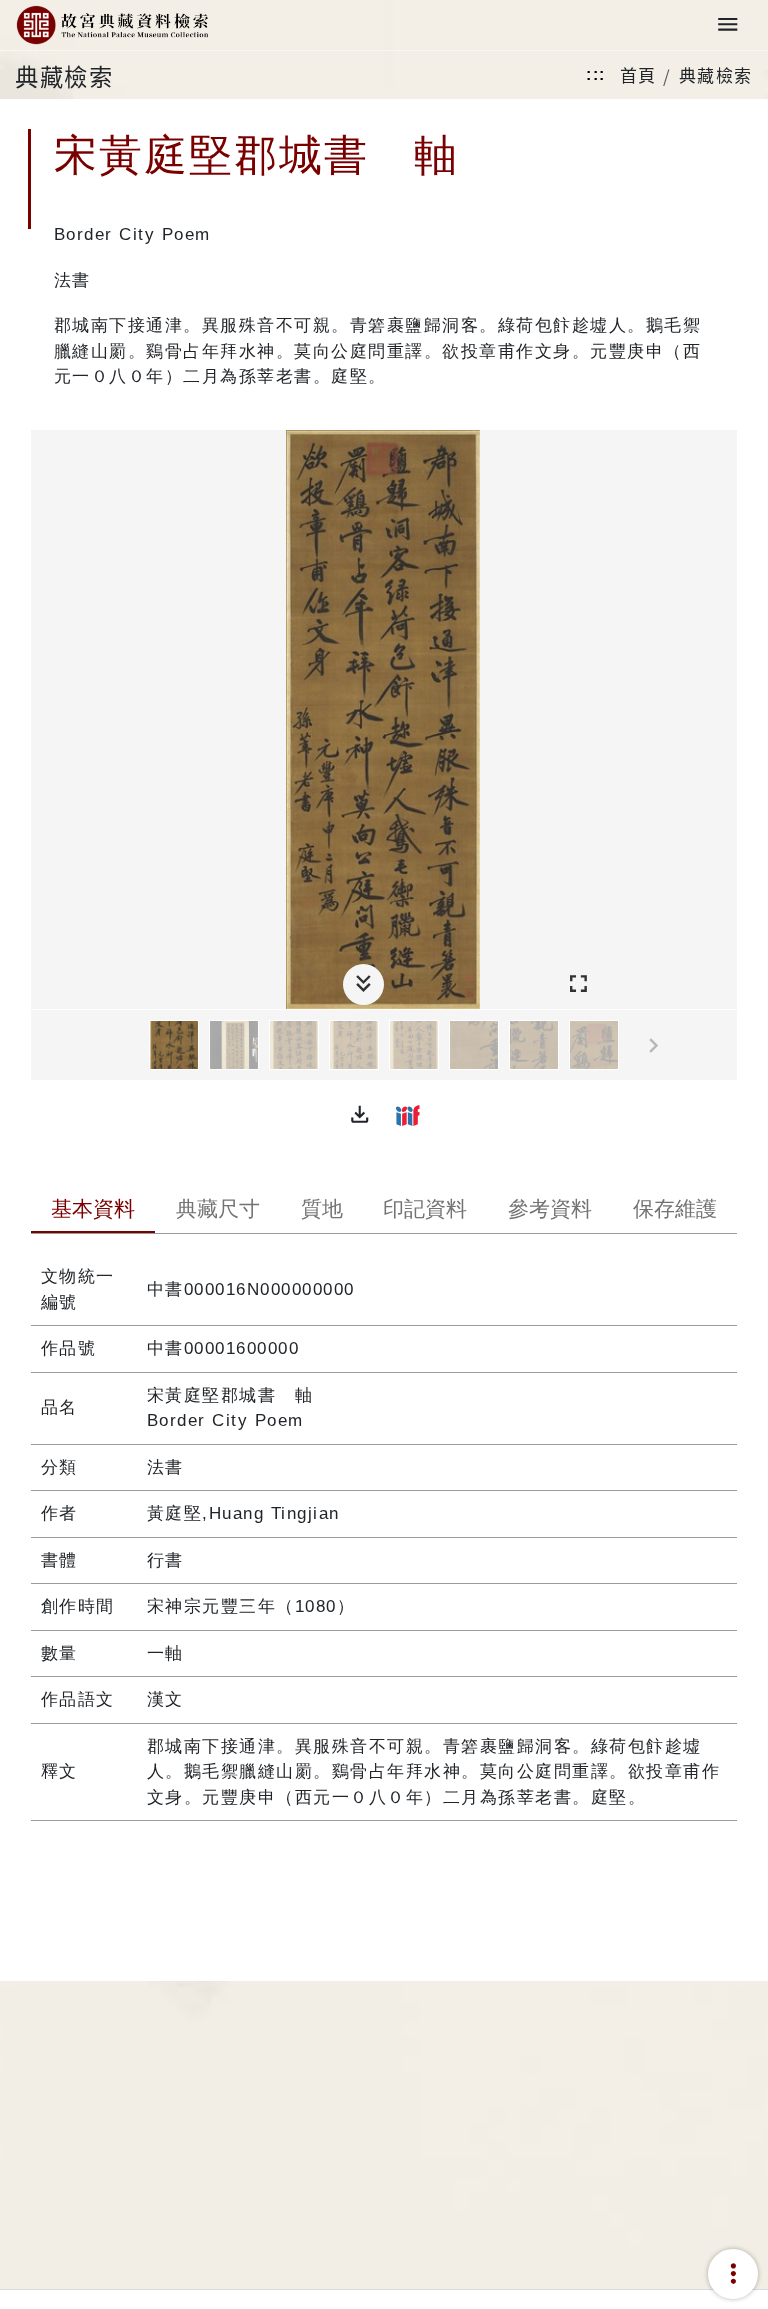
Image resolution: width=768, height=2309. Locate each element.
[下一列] (722, 1046)
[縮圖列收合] (363, 984)
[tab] (93, 1211)
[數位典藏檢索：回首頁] (112, 25)
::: (596, 74)
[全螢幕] (578, 984)
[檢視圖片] (174, 1045)
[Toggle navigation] (728, 25)
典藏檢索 (716, 74)
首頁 (638, 74)
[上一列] (46, 1046)
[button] (360, 1115)
